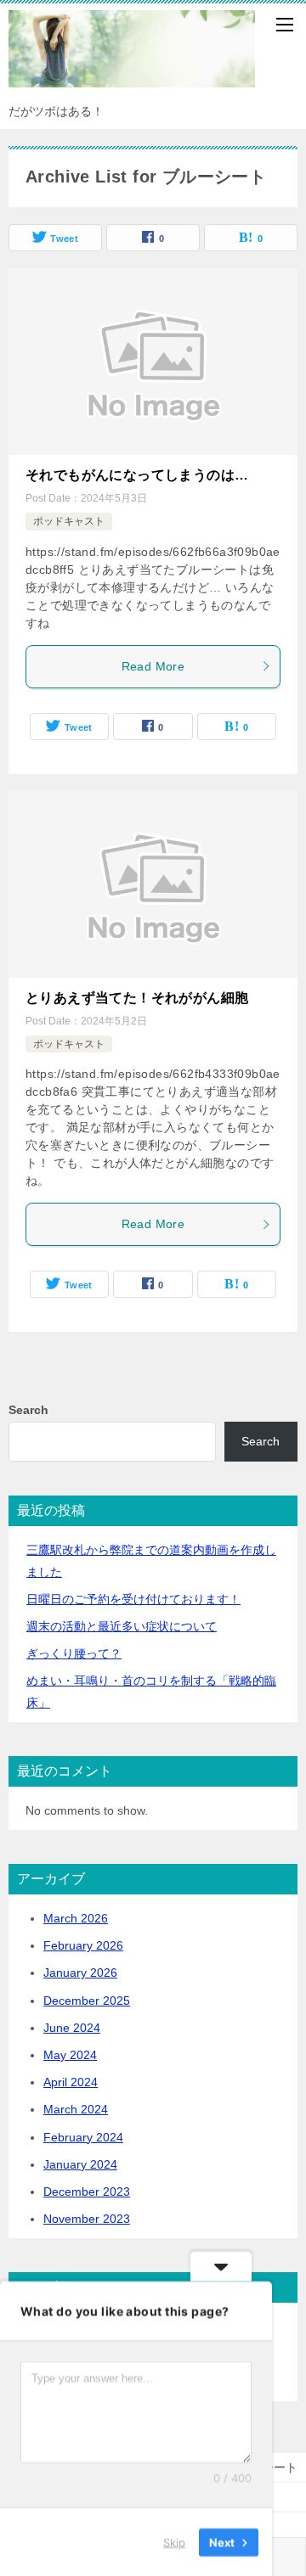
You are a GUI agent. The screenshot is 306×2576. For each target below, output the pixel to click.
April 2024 (71, 2082)
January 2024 (80, 2164)
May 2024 (70, 2055)
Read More (153, 666)
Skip (174, 2541)
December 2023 (87, 2192)
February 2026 (83, 1945)
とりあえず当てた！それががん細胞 (137, 998)
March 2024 (76, 2109)
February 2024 (83, 2137)
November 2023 (87, 2219)
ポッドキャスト (69, 521)
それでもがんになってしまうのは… (137, 475)
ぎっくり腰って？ (74, 1653)
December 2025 (87, 2001)
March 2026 (76, 1918)
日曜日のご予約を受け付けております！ (133, 1599)
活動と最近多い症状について (122, 1626)
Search (28, 1410)
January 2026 (80, 1973)
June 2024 (72, 2028)
